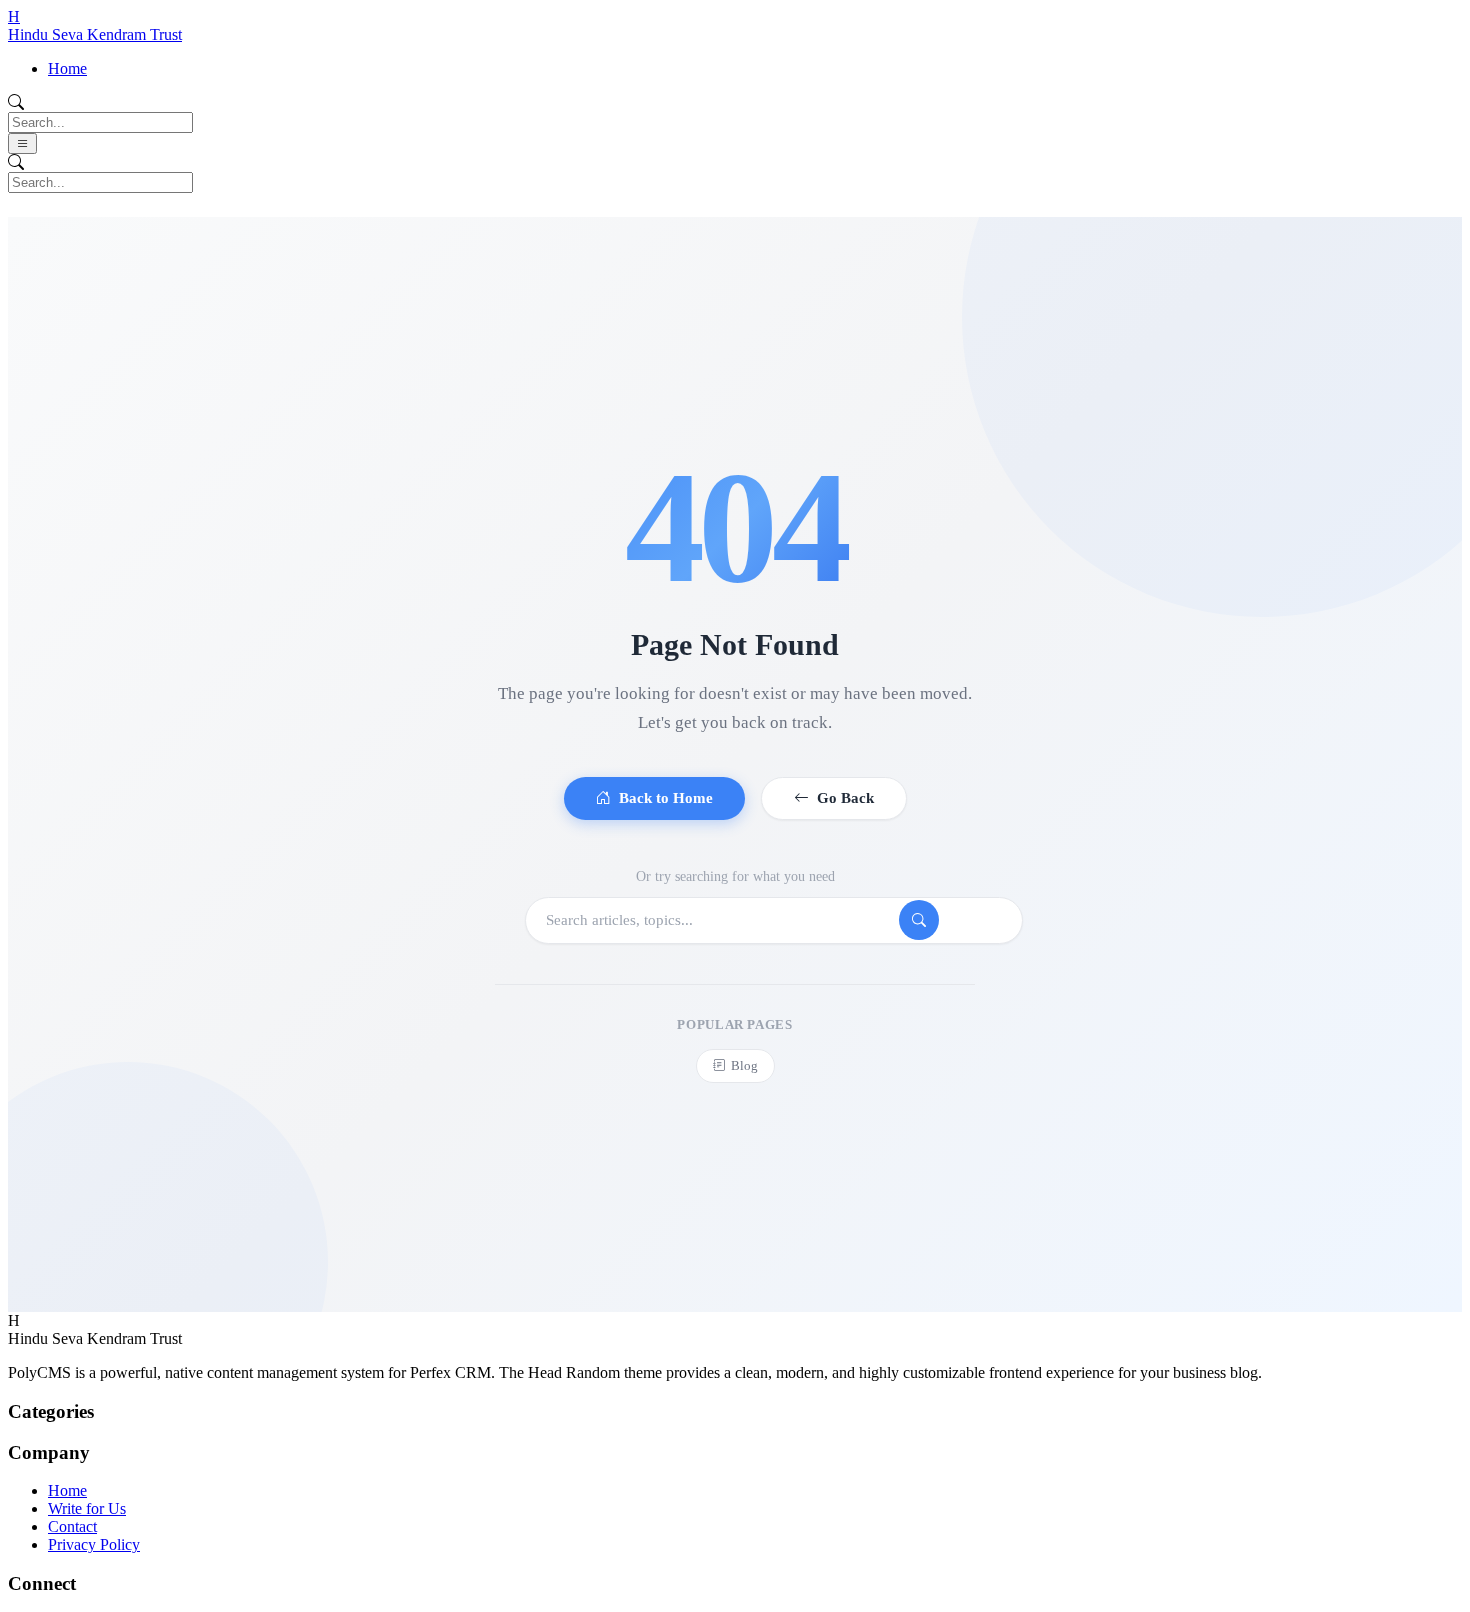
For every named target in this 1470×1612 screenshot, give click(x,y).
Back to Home (666, 799)
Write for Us (87, 1508)
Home (67, 68)
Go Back (845, 799)
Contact (72, 1526)
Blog (744, 1065)
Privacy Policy (94, 1544)
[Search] (919, 920)
